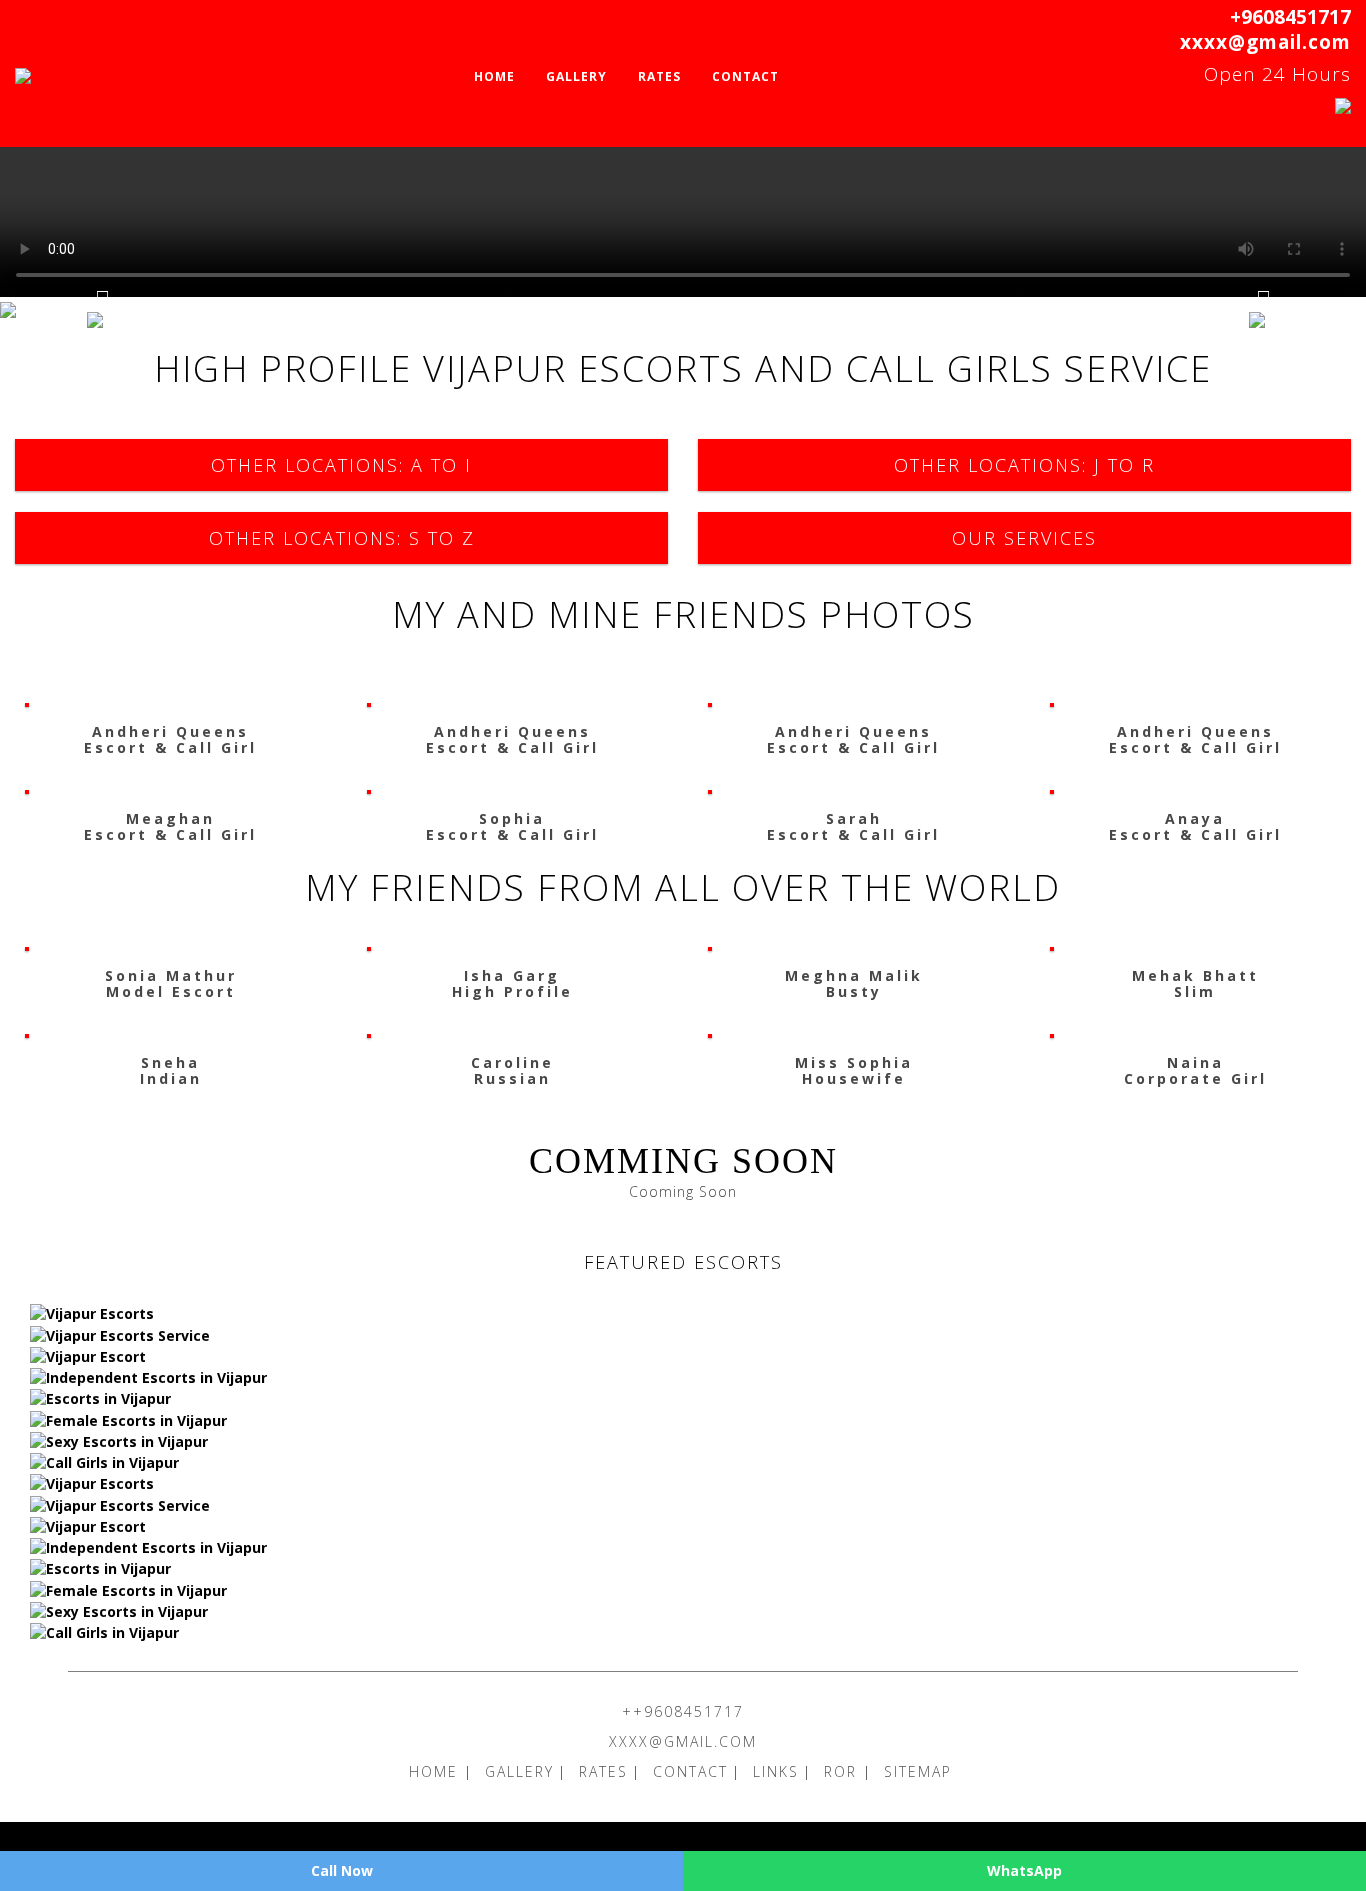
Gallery (576, 76)
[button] (102, 310)
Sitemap (918, 1771)
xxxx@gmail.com (1265, 42)
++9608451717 (683, 1711)
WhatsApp (1024, 1870)
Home (494, 76)
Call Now (342, 1870)
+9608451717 (1290, 17)
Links (776, 1771)
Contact (745, 76)
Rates (659, 76)
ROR (843, 1771)
